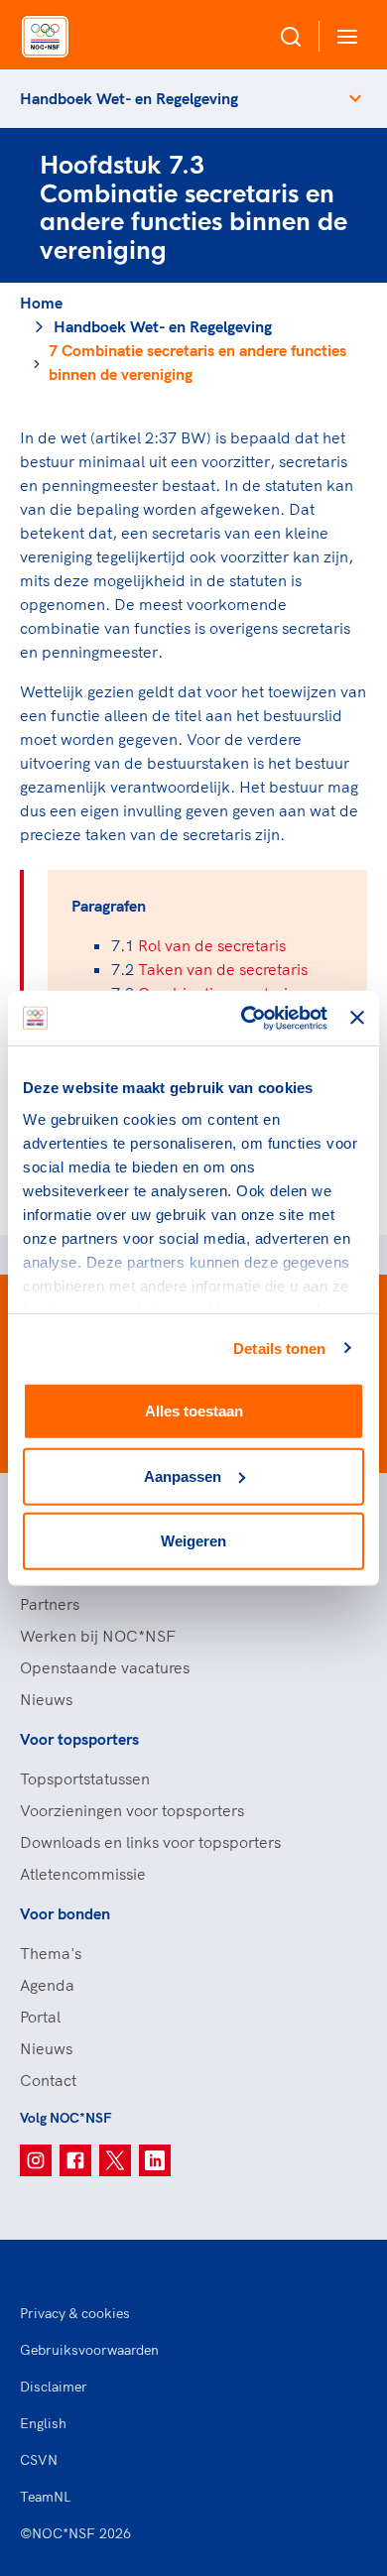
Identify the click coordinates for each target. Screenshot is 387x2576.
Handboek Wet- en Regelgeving (129, 98)
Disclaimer (54, 2387)
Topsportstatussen (85, 1779)
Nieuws (46, 1699)
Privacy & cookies (75, 2313)
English (43, 2423)
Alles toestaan (194, 1411)
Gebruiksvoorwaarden (89, 2350)
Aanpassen (183, 1475)
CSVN (39, 2460)
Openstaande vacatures (105, 1667)
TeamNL (46, 2497)
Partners (50, 1604)
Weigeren (193, 1541)
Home (41, 303)
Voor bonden (65, 1913)
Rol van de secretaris (212, 945)
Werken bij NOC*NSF (98, 1636)
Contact (48, 2080)
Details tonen (279, 1348)
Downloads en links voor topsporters (150, 1842)
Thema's (51, 1953)
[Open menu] (343, 36)
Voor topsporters (79, 1739)
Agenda (47, 1985)
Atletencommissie (83, 1874)
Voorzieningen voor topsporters (132, 1810)
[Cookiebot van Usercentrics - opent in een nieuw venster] (246, 1018)
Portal (40, 2017)
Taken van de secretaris (223, 969)
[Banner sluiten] (357, 1018)
